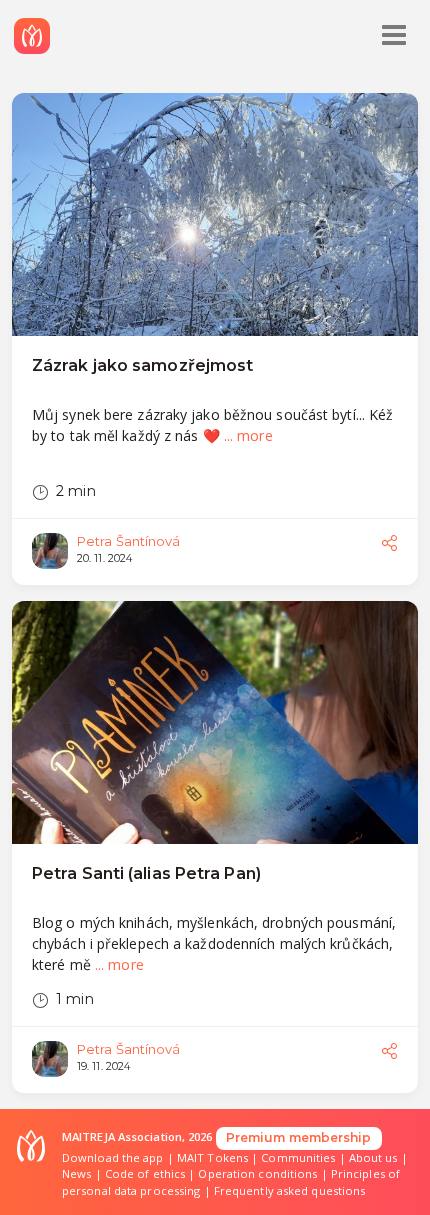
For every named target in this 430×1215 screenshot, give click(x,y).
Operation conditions (257, 1173)
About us (373, 1157)
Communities (298, 1157)
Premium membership (299, 1137)
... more (248, 435)
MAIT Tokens (212, 1157)
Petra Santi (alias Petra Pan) (146, 873)
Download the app (113, 1157)
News (76, 1173)
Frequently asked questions (290, 1190)
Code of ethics (145, 1173)
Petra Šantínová (129, 541)
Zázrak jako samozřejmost (142, 365)
